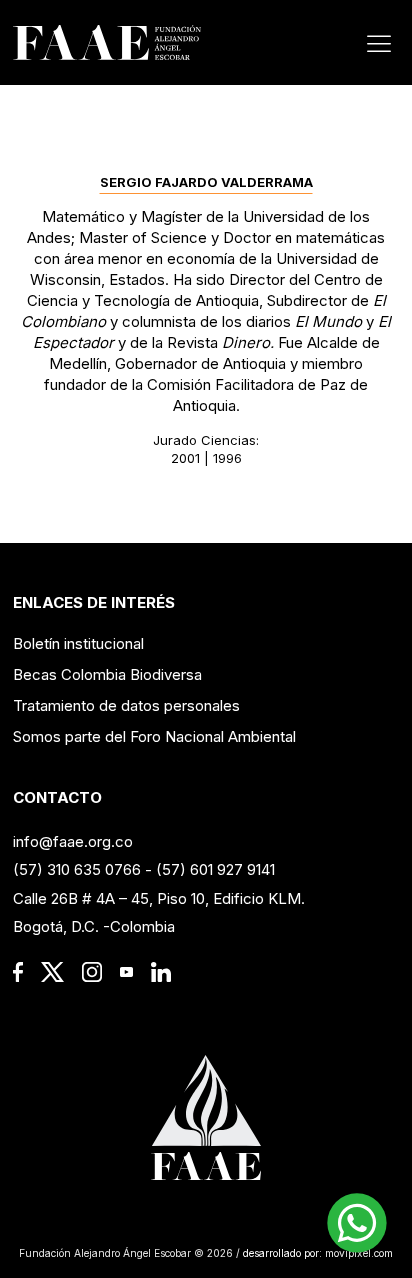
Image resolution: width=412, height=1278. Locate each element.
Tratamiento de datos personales (126, 705)
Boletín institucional (78, 643)
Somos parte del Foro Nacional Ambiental (154, 736)
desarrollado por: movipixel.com (316, 1253)
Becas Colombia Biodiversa (107, 674)
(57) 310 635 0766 (77, 869)
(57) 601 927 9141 (215, 869)
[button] (357, 1223)
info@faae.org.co (73, 841)
